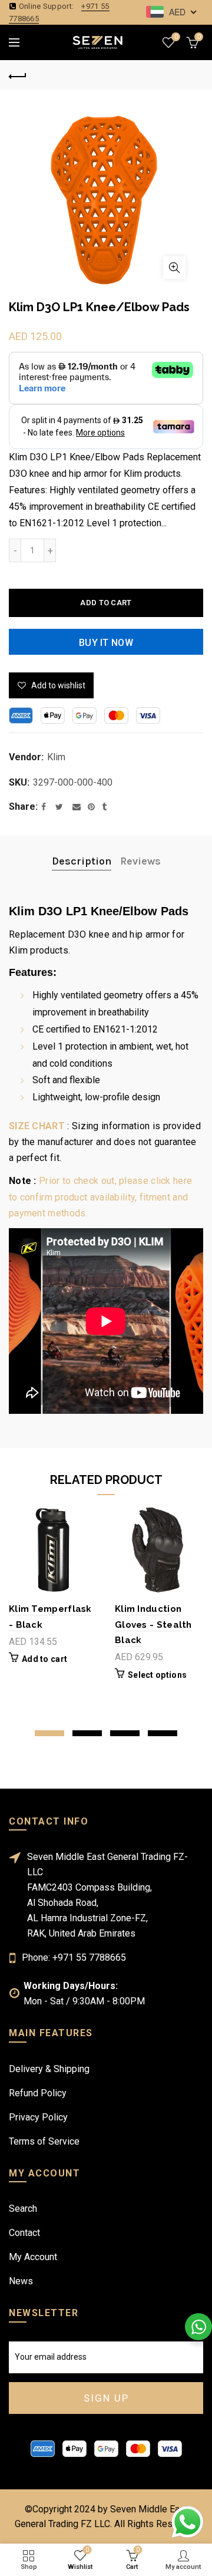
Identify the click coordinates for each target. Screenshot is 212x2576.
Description (82, 861)
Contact (24, 2233)
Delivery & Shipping (49, 2069)
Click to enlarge (174, 268)
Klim (56, 757)
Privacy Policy (38, 2117)
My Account (33, 2257)
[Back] (18, 75)
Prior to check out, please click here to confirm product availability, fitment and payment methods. (100, 1197)
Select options (157, 1675)
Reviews (140, 861)
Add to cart (106, 603)
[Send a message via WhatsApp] (188, 2522)
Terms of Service (44, 2141)
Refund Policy (38, 2093)
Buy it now (106, 643)
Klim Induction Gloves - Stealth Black (153, 1625)
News (21, 2281)
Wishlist (176, 37)
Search (23, 2209)
